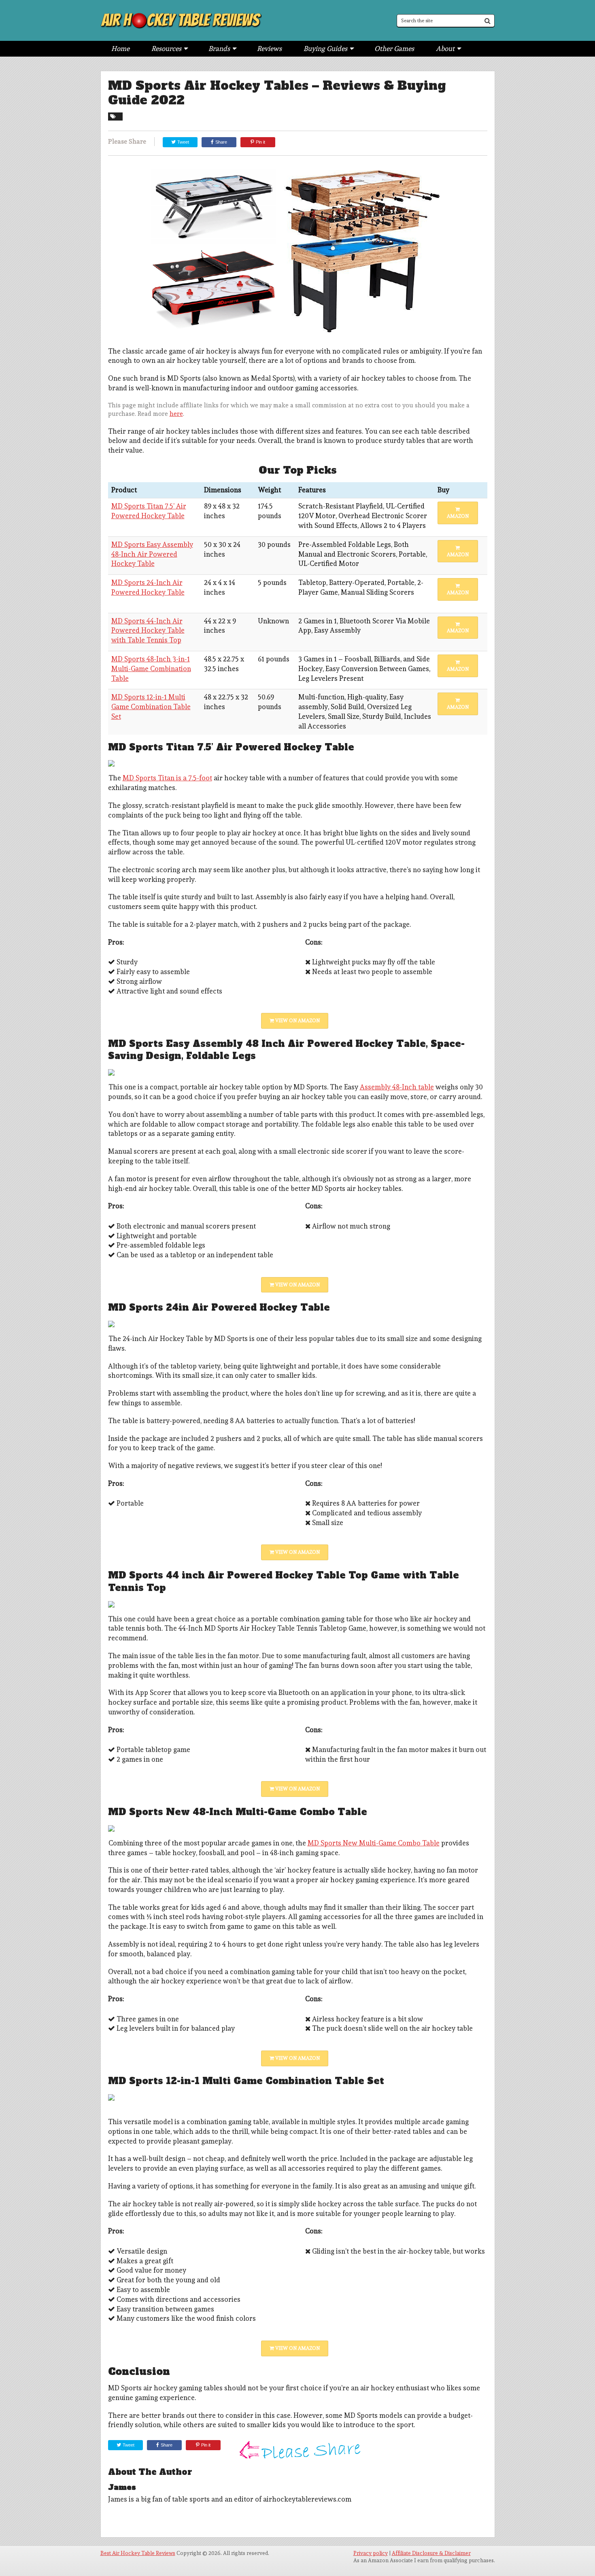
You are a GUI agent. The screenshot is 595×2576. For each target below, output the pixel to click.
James (122, 2487)
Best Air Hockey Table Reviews (138, 2553)
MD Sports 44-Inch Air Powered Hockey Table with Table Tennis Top (148, 631)
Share (221, 142)
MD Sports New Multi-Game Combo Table (374, 1843)
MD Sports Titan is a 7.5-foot (167, 778)
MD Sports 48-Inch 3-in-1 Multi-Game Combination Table (151, 669)
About (445, 49)
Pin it (260, 142)
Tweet (183, 142)
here (176, 414)
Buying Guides (325, 49)
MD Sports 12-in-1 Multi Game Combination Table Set (151, 707)
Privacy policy (371, 2553)
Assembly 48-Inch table (397, 1087)
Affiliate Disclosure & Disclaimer (431, 2553)
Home (120, 49)
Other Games (394, 49)
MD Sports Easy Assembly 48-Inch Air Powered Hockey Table (152, 554)
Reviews (269, 49)
